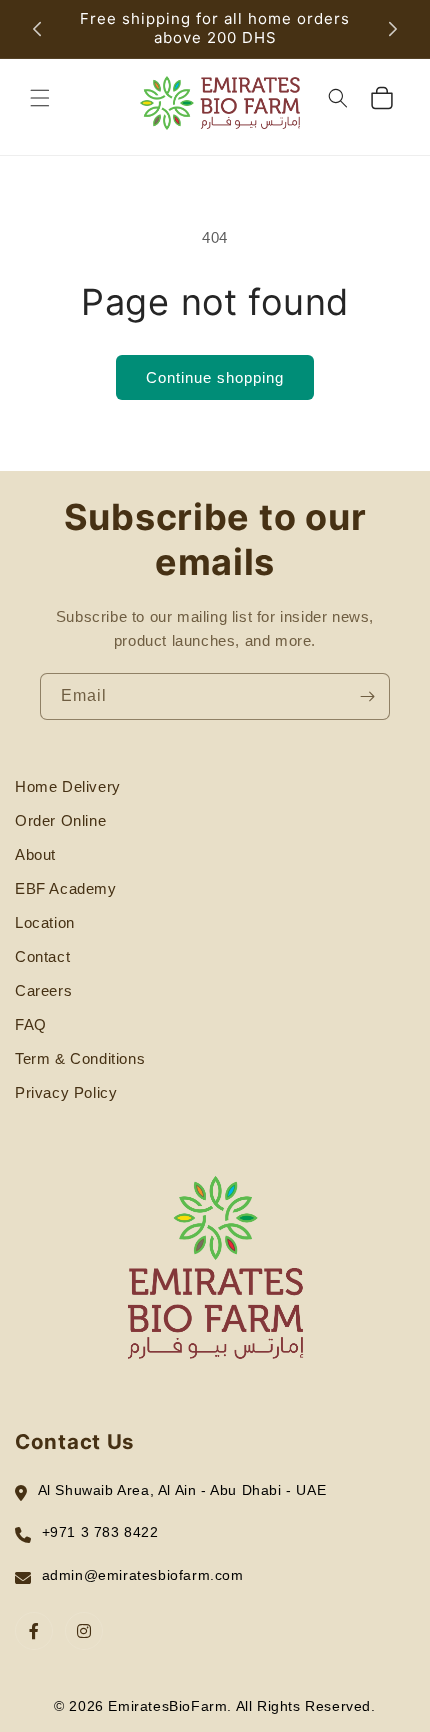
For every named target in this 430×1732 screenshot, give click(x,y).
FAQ (31, 1024)
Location (45, 922)
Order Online (60, 820)
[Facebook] (34, 1631)
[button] (40, 98)
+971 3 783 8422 (100, 1532)
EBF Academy (66, 888)
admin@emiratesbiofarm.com (143, 1575)
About (35, 854)
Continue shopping (215, 377)
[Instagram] (84, 1631)
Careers (43, 990)
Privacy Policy (66, 1092)
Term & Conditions (80, 1058)
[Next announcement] (393, 29)
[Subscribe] (367, 696)
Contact (42, 956)
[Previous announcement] (37, 29)
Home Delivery (68, 786)
